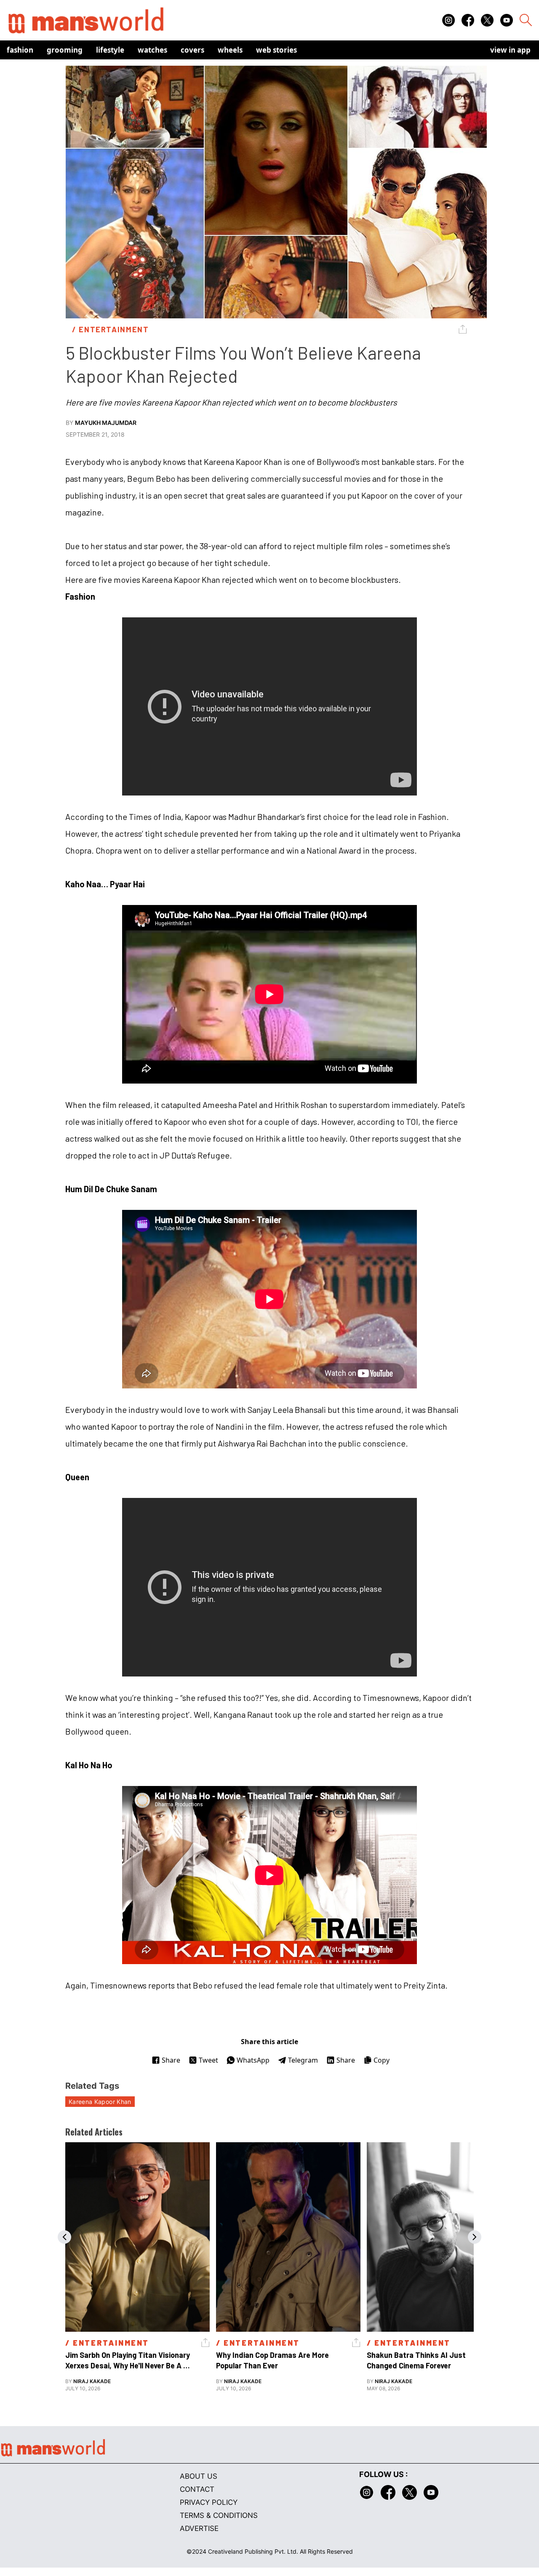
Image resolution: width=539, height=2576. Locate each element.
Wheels (230, 50)
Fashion (20, 50)
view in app (510, 50)
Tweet (208, 2060)
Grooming (65, 50)
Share (171, 2060)
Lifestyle (110, 50)
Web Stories (276, 50)
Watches (152, 50)
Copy (382, 2060)
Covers (192, 50)
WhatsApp (253, 2060)
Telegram (303, 2060)
